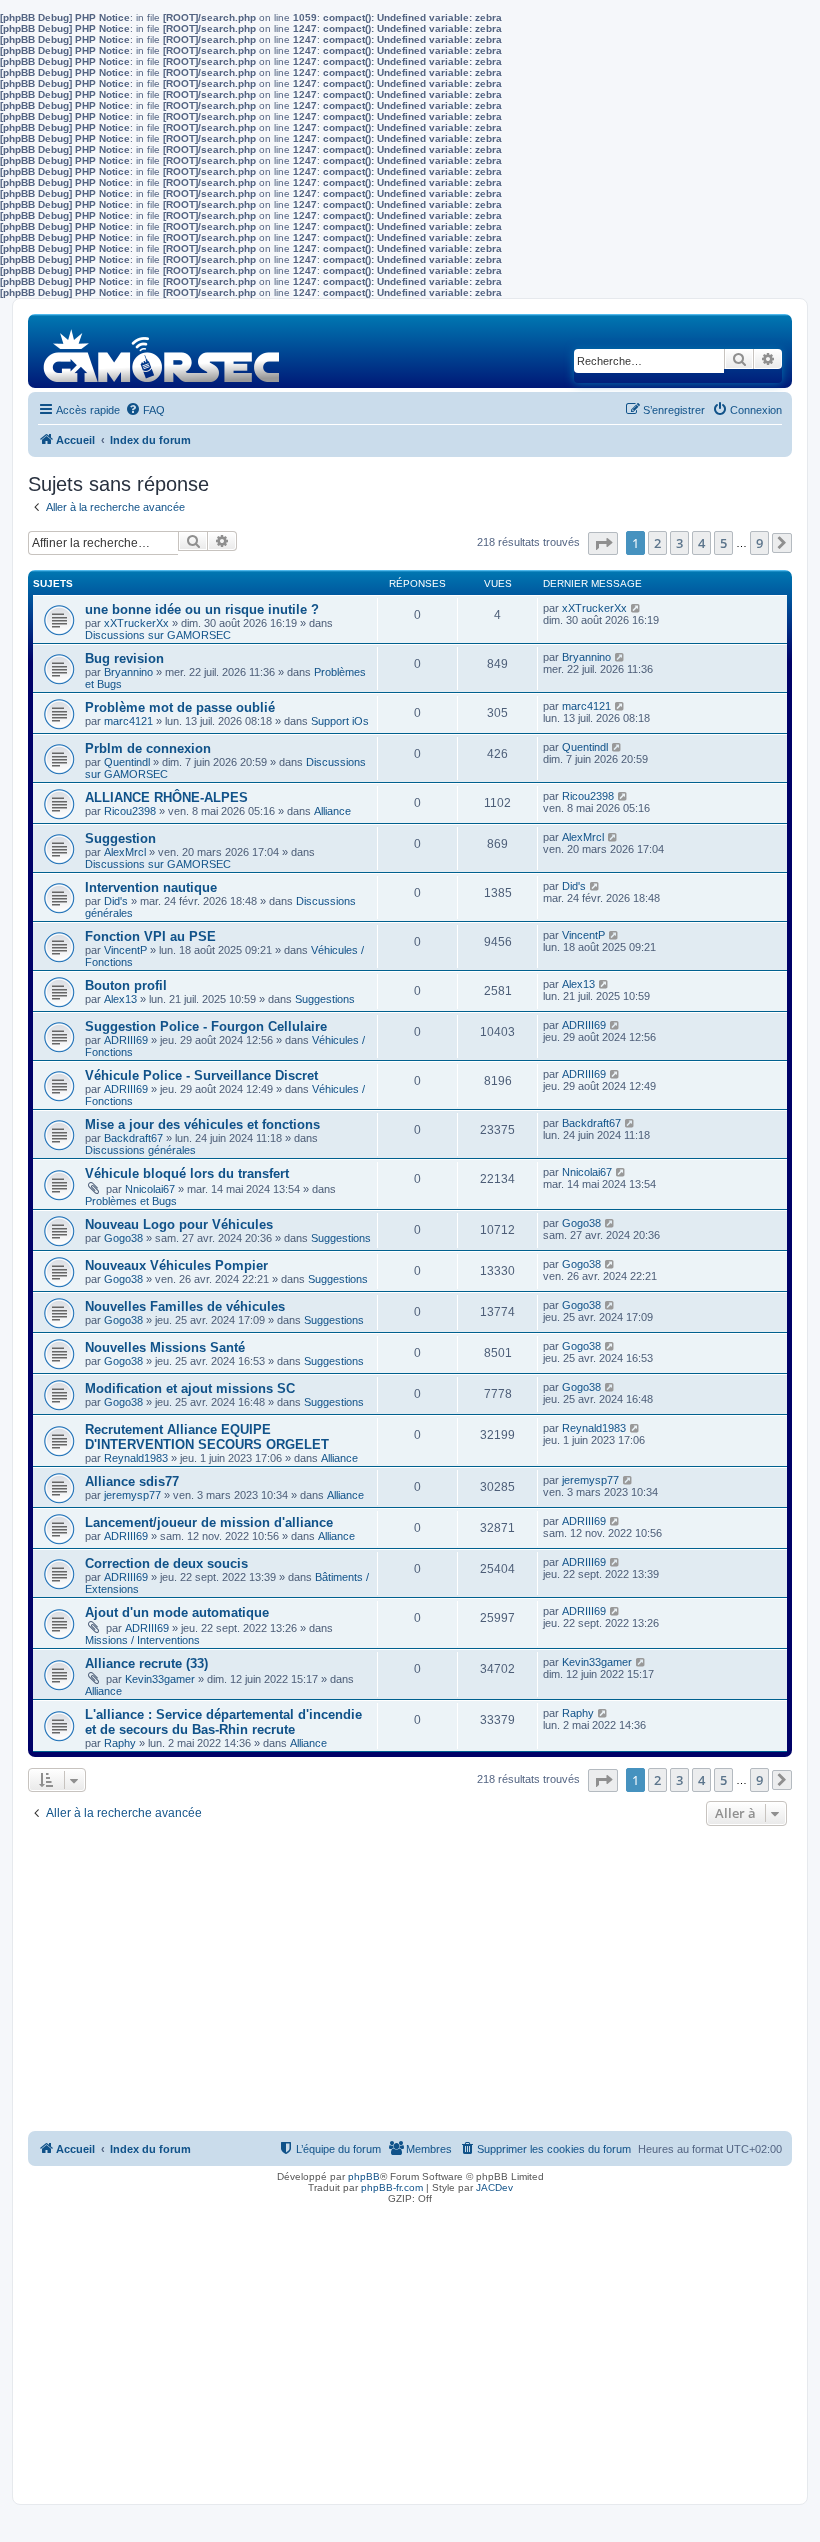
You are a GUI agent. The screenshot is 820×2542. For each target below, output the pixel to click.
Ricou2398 (130, 811)
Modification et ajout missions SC (190, 1388)
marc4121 (128, 721)
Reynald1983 (136, 1458)
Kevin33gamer (160, 1679)
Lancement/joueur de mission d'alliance (209, 1522)
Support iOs (340, 721)
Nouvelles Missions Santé (165, 1347)
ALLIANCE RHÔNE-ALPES (166, 797)
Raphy (120, 1743)
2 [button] (657, 543)
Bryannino (128, 672)
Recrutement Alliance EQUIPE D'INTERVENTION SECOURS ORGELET (207, 1437)
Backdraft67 (133, 1138)
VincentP (125, 950)
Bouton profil (126, 985)
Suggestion (120, 838)
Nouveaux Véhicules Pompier (176, 1265)
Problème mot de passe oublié (180, 707)
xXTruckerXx (136, 623)
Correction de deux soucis (166, 1563)
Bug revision (124, 658)
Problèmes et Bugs (131, 1201)
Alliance (332, 811)
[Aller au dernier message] (636, 608)
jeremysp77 (132, 1495)
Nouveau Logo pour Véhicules (179, 1224)
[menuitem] (145, 410)
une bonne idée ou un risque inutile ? (202, 609)
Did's (116, 901)
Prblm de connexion (148, 748)
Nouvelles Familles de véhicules (185, 1306)
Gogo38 (123, 1238)
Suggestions (325, 999)
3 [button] (679, 543)
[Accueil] (162, 350)
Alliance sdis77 (132, 1481)
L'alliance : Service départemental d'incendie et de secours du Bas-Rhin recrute (223, 1722)
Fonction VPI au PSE (150, 936)
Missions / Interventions (142, 1640)
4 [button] (701, 543)
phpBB (364, 2176)
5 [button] (723, 543)
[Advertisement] (410, 1981)
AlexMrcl (125, 852)
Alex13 (120, 999)
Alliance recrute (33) (146, 1663)
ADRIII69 (126, 1040)
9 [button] (759, 543)
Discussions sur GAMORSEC (158, 635)
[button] (603, 543)
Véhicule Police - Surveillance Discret (201, 1075)
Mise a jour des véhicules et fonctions (202, 1124)
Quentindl (127, 762)
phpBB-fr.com (392, 2187)
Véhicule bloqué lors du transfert (187, 1173)
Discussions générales (140, 1150)
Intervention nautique (151, 887)
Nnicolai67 (150, 1189)
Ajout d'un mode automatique (177, 1612)
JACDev (494, 2187)
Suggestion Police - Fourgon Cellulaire (206, 1026)
